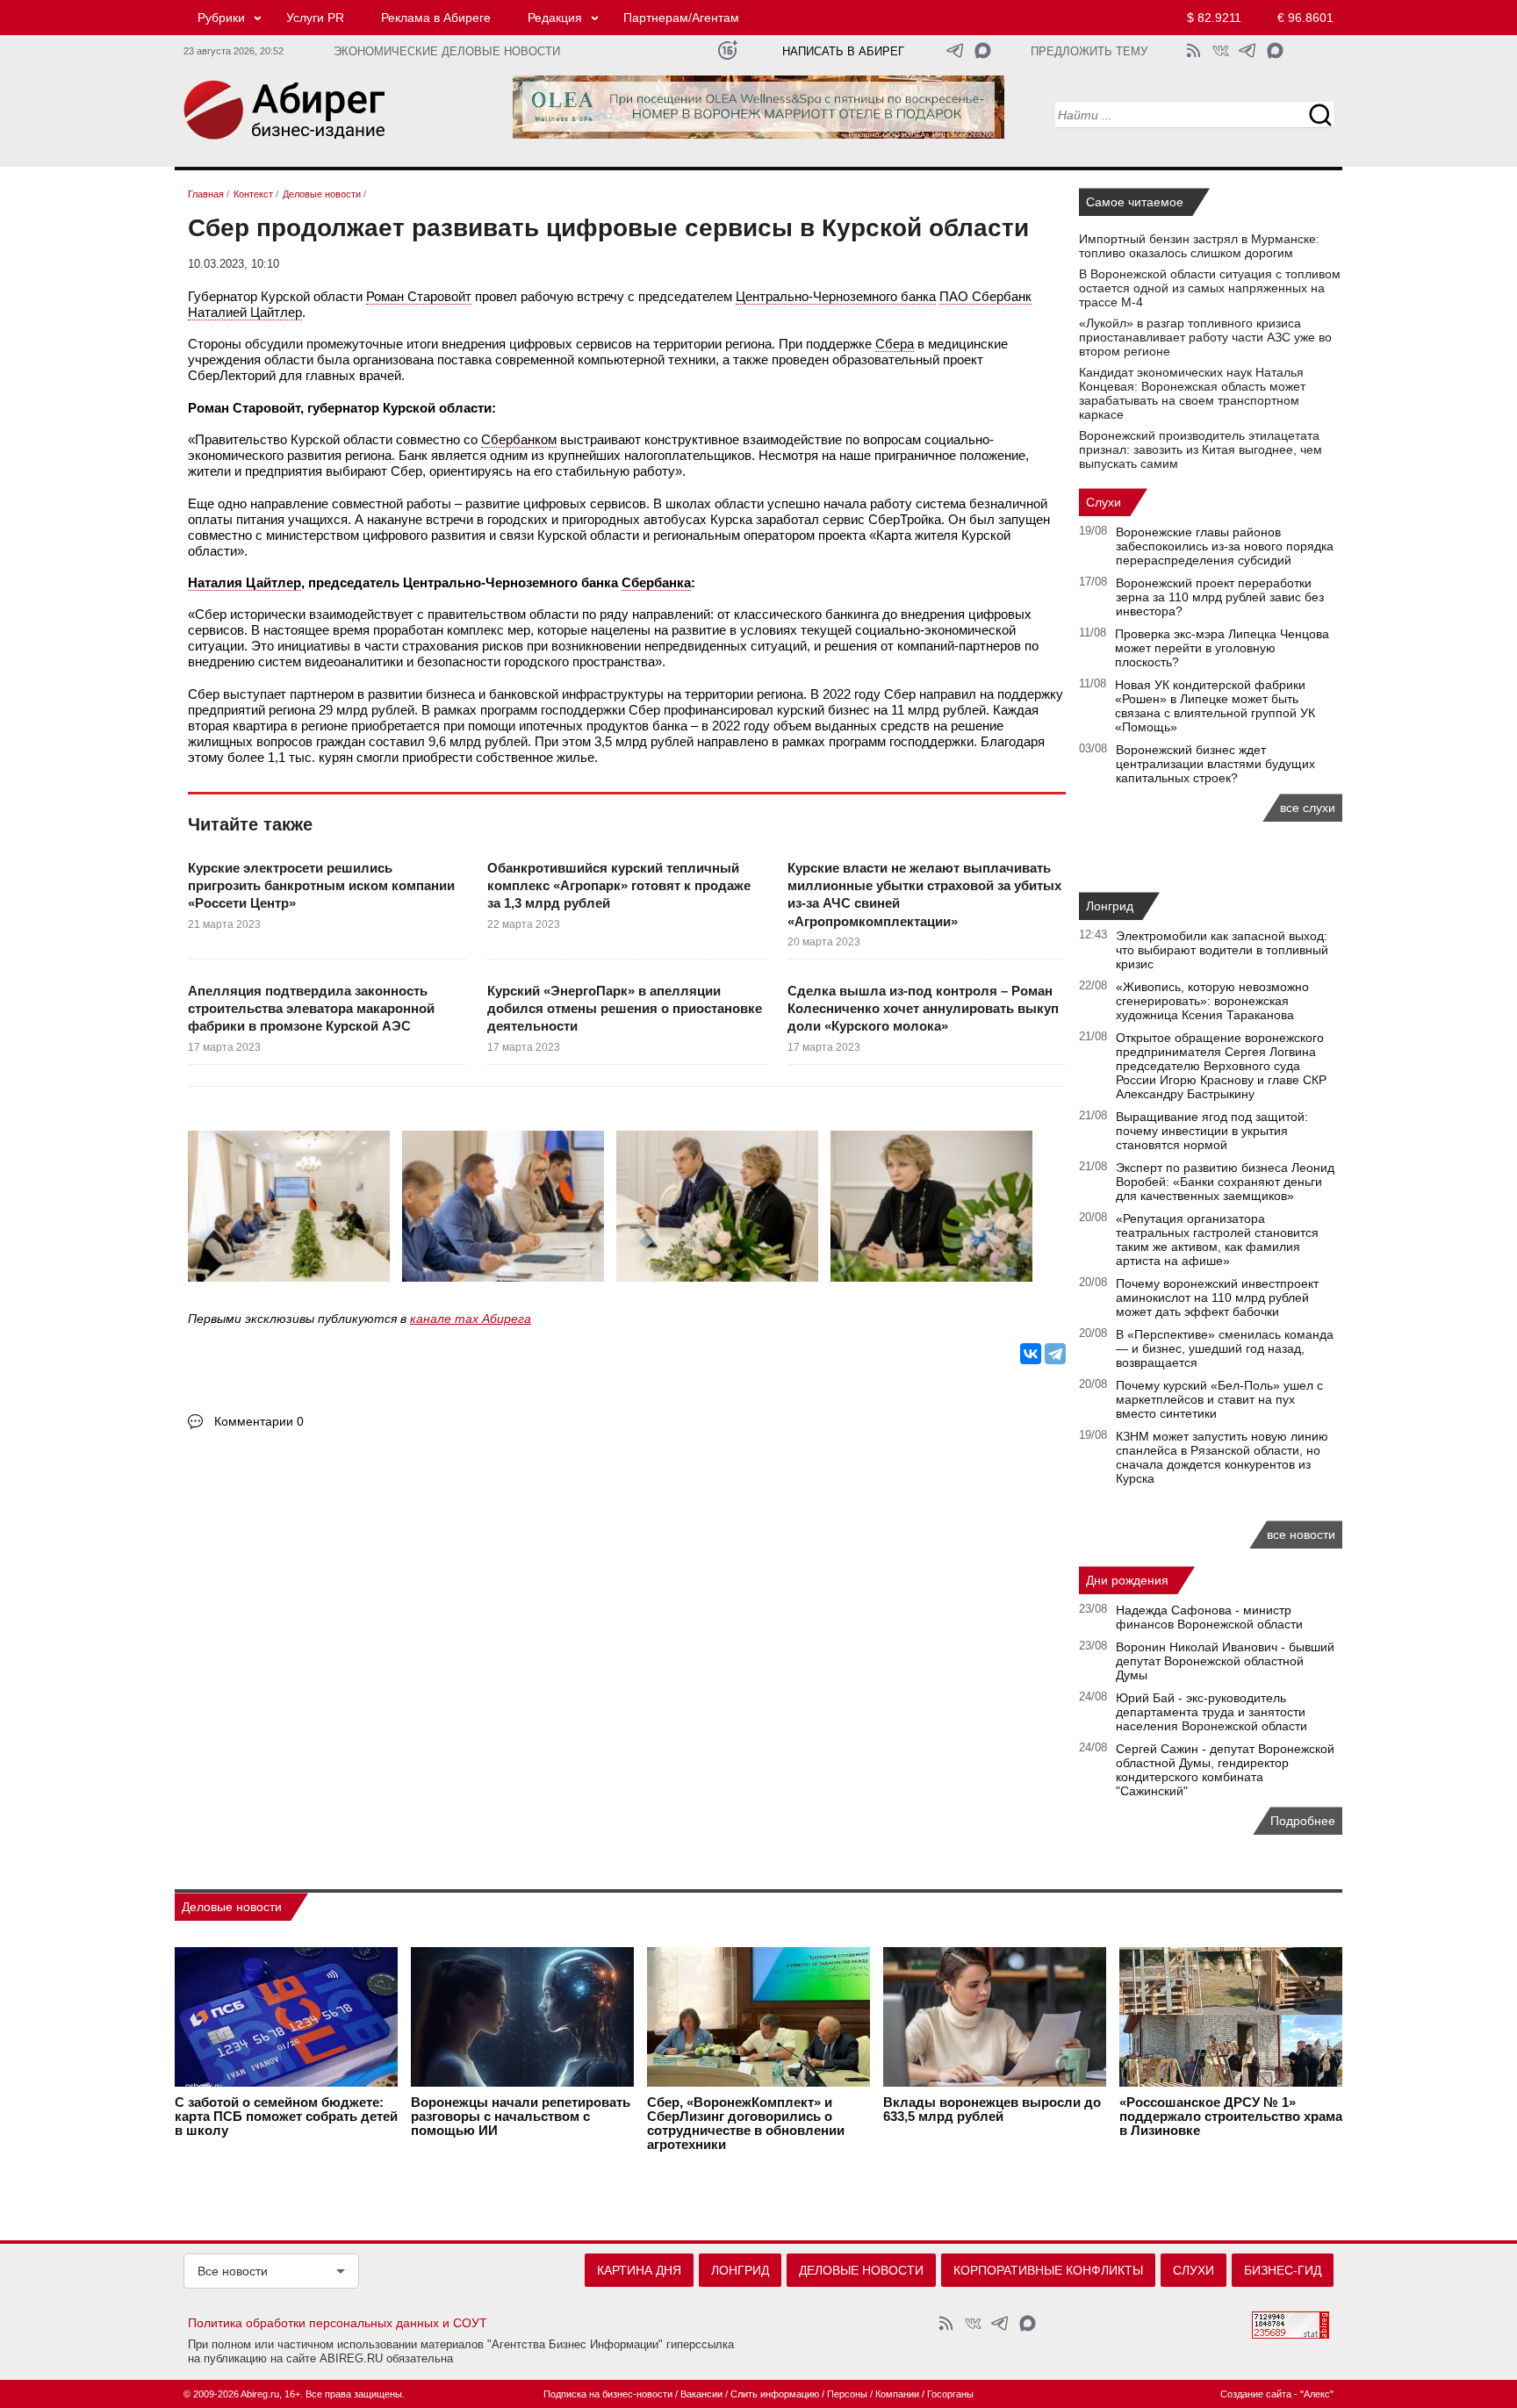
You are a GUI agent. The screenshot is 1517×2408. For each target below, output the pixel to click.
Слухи (1104, 502)
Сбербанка (656, 582)
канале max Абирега (471, 1319)
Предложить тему (1089, 52)
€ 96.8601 (1305, 18)
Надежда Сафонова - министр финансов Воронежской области (1209, 1617)
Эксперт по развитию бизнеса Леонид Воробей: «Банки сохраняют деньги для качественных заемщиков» (1225, 1182)
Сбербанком (519, 439)
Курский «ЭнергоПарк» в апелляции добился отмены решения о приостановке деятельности (625, 1009)
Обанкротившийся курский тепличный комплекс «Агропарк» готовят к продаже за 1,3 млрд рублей (619, 886)
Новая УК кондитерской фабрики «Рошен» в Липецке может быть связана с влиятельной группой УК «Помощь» (1215, 706)
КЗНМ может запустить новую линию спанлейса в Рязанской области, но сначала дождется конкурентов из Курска (1222, 1457)
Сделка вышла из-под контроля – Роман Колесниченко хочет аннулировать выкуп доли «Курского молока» (923, 1009)
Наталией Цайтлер (245, 312)
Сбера (895, 344)
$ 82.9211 (1214, 18)
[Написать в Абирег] (983, 50)
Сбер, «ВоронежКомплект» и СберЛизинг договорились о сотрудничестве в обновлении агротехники (746, 2124)
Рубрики (221, 18)
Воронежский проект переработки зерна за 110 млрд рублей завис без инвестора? (1220, 597)
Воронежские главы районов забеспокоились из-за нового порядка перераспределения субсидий (1225, 546)
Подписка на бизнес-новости (608, 2394)
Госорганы (950, 2394)
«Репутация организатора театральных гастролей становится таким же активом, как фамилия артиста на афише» (1217, 1240)
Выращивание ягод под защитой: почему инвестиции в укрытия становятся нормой (1212, 1131)
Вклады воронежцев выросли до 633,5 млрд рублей (992, 2110)
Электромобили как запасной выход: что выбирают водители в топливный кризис (1222, 950)
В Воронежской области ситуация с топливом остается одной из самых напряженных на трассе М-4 (1210, 288)
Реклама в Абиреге (436, 18)
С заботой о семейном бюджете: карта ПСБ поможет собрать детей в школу (286, 2117)
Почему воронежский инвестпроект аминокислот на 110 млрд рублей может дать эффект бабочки (1217, 1297)
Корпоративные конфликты (1048, 2270)
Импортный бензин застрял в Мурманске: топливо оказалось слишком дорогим (1199, 246)
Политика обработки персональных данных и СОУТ (338, 2323)
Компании (897, 2394)
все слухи (1308, 808)
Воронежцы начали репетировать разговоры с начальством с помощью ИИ (521, 2117)
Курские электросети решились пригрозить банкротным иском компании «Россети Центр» (321, 886)
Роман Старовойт (419, 296)
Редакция (555, 18)
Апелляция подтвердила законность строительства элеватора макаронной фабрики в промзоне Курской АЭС (311, 1009)
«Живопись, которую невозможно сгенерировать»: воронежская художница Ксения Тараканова (1212, 1001)
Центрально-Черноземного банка (836, 296)
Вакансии (701, 2394)
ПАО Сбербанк (985, 296)
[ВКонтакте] (1031, 1354)
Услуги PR (315, 18)
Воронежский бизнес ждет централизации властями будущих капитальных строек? (1215, 764)
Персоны (847, 2394)
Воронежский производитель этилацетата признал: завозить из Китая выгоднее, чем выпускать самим (1201, 449)
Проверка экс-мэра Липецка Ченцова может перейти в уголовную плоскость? (1222, 648)
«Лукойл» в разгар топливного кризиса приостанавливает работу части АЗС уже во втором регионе (1205, 337)
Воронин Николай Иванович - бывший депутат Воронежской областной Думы (1225, 1661)
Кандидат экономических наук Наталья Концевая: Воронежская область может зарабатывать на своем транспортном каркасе (1192, 393)
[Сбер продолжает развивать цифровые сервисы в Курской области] (293, 1211)
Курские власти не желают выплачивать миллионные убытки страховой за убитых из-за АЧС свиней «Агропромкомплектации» (924, 895)
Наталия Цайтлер (244, 582)
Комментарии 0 (259, 1421)
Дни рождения (1127, 1580)
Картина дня (639, 2270)
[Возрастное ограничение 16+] (727, 50)
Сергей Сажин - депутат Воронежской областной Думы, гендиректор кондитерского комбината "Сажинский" (1225, 1770)
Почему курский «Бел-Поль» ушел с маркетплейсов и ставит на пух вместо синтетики (1219, 1399)
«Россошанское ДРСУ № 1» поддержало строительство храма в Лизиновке (1231, 2117)
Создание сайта (1256, 2394)
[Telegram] (1055, 1354)
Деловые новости (232, 1907)
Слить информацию (775, 2394)
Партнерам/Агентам (681, 18)
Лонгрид (1110, 906)
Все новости (233, 2271)
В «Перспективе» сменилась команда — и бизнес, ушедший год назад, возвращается (1225, 1348)
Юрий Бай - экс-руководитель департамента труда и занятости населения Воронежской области (1211, 1712)
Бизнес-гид (1283, 2270)
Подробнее (1303, 1821)
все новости (1301, 1535)
